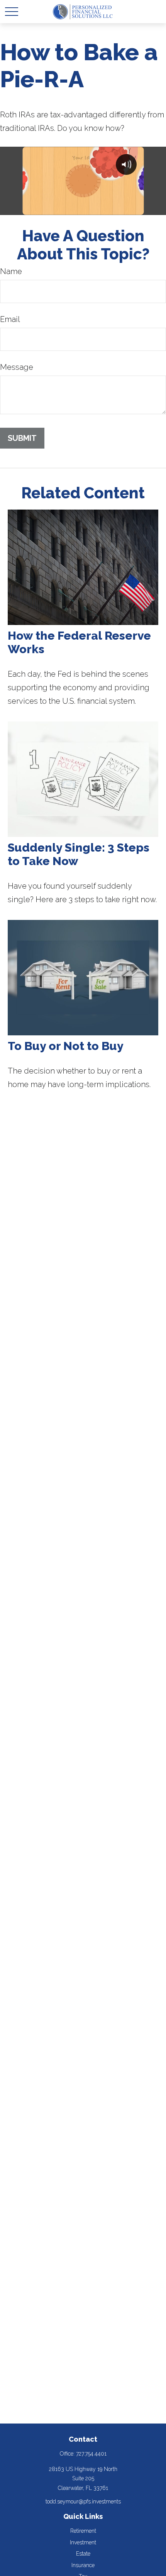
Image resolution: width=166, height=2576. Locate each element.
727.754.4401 (91, 2454)
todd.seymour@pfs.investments (83, 2501)
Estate (83, 2554)
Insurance (83, 2565)
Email (10, 319)
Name (11, 271)
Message (17, 367)
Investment (83, 2542)
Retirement (83, 2531)
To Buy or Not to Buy (66, 1046)
